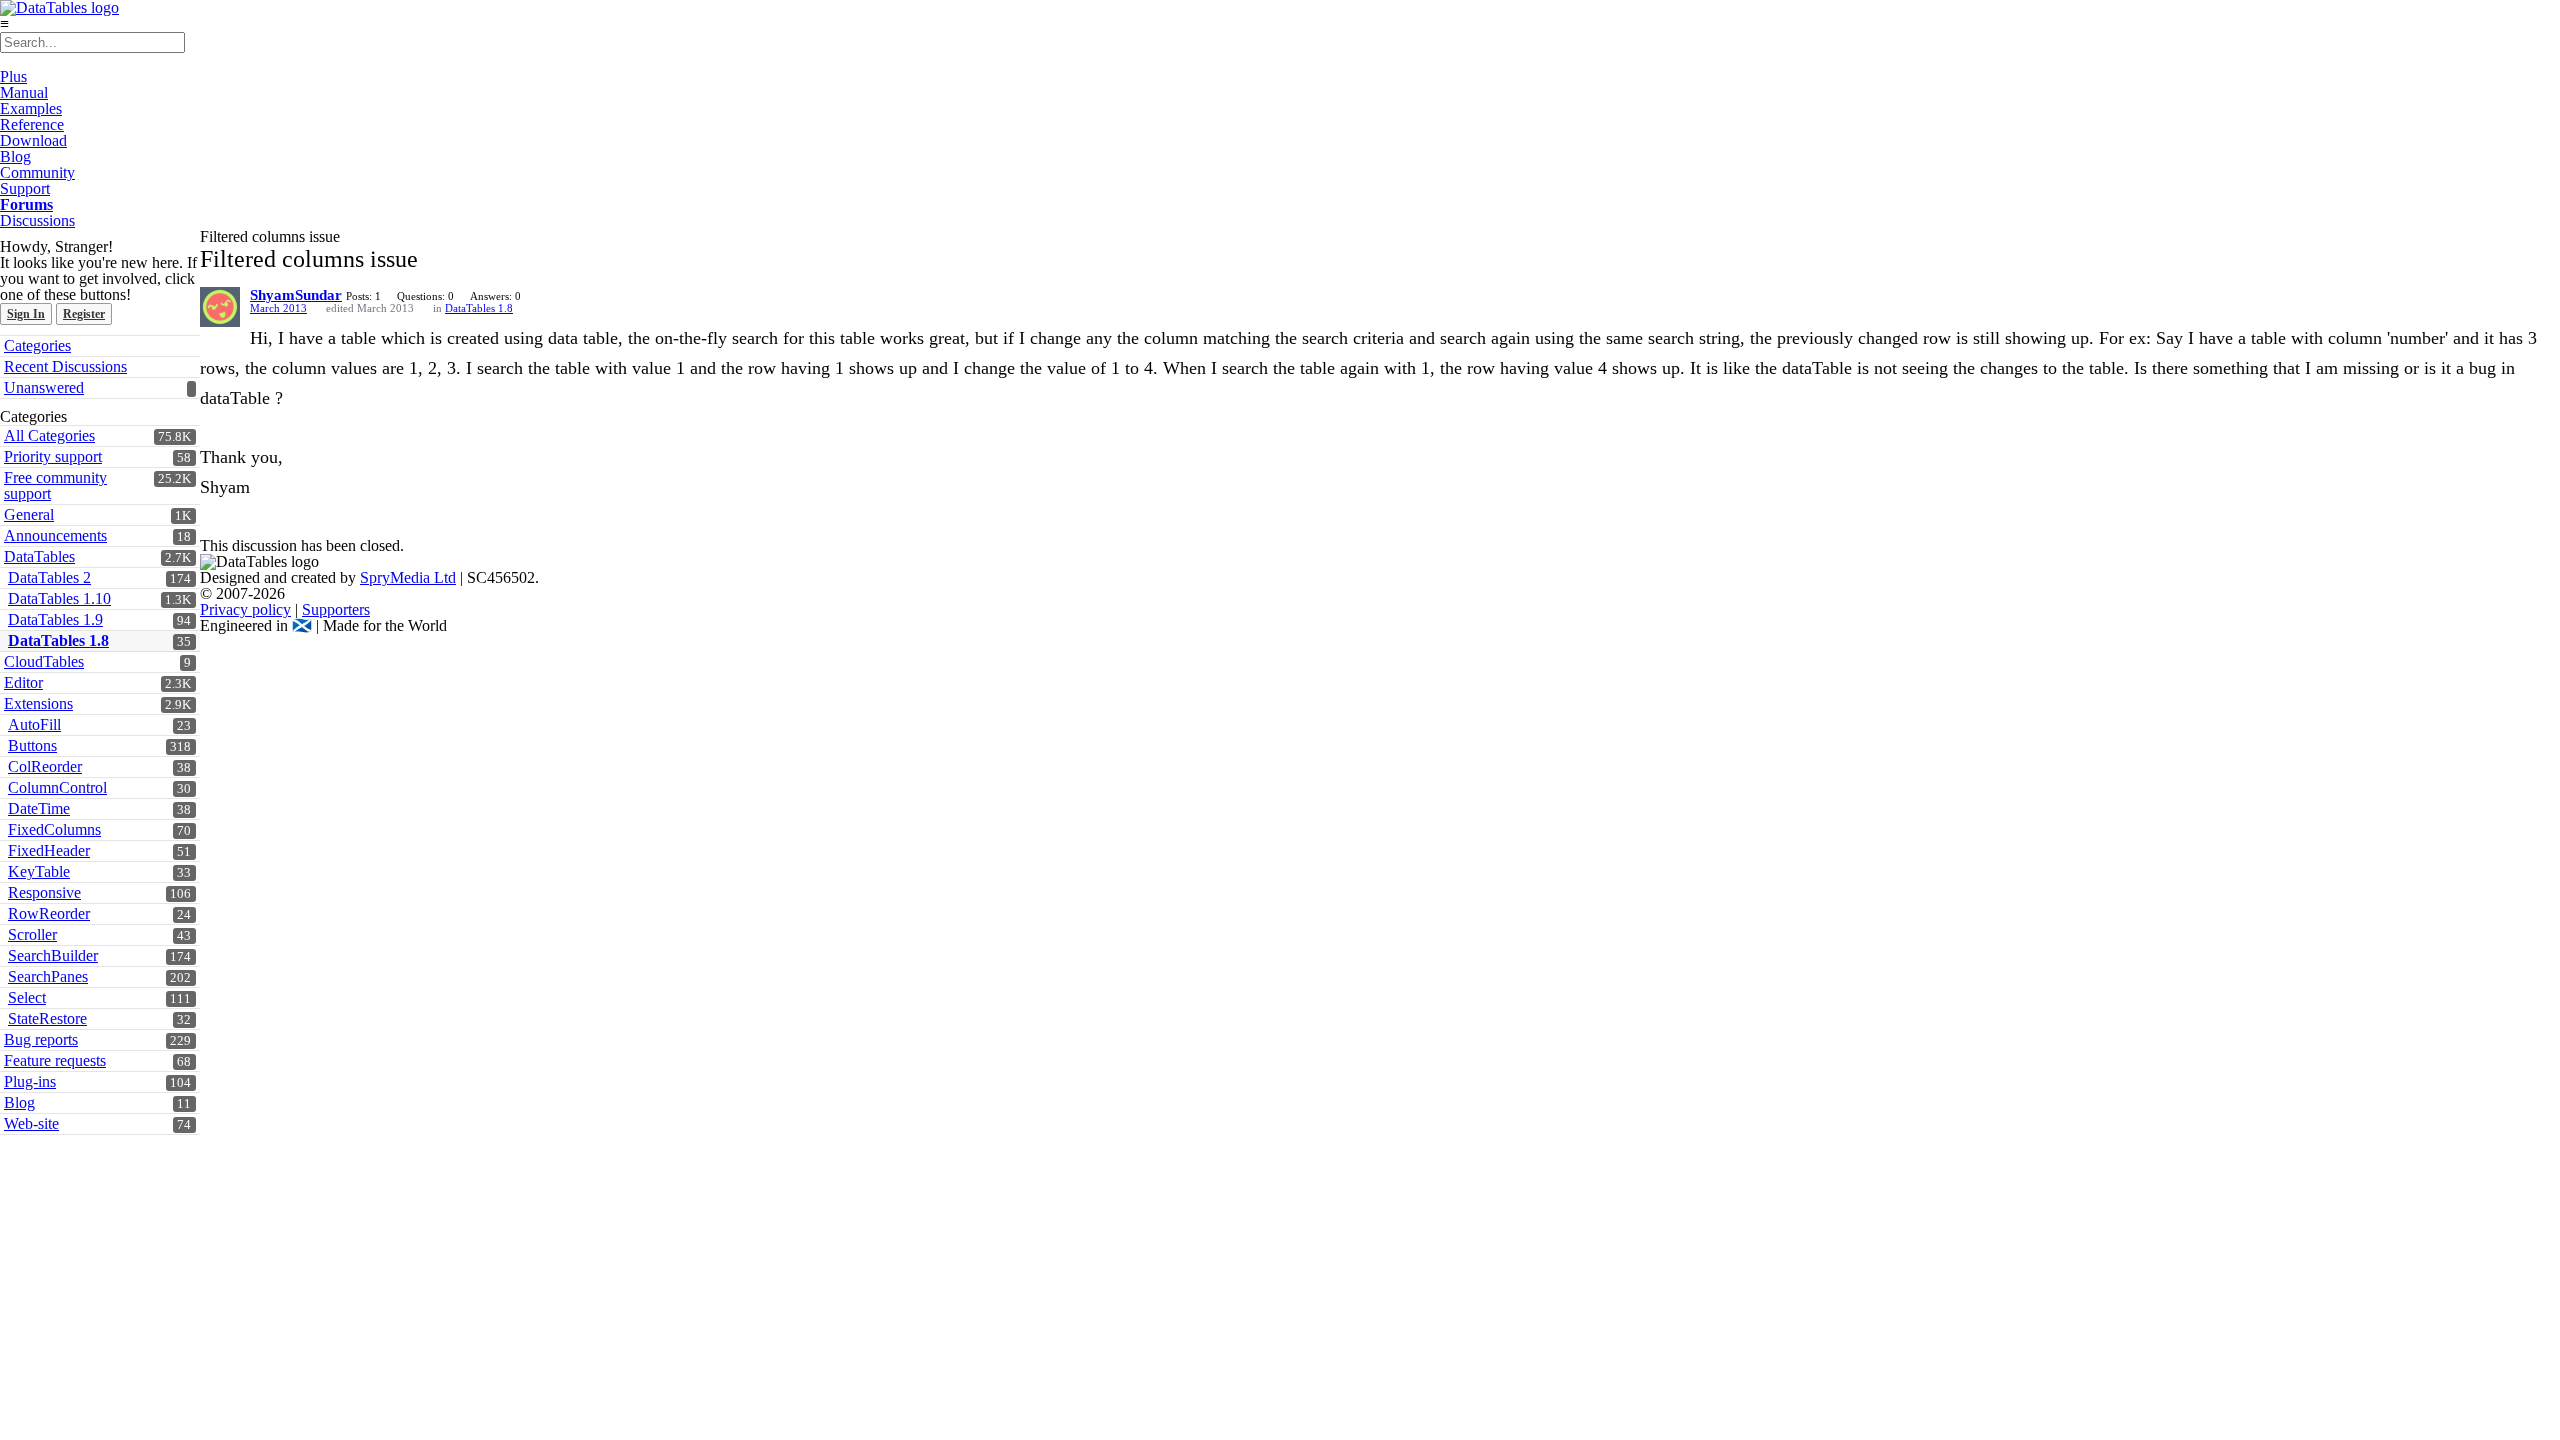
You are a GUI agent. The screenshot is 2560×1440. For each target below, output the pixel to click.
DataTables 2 (49, 577)
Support (25, 188)
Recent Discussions (65, 366)
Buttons (32, 745)
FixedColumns (54, 829)
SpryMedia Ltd (408, 577)
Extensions (38, 703)
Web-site (31, 1123)
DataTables (39, 556)
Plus (13, 76)
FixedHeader (49, 850)
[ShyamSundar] (220, 307)
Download (33, 140)
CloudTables (44, 661)
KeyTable (39, 871)
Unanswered (44, 387)
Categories (37, 345)
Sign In (26, 314)
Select (27, 997)
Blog (15, 156)
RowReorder (49, 913)
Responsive (44, 892)
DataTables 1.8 (58, 640)
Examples (31, 108)
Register (84, 314)
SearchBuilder (53, 955)
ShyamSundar (296, 295)
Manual (24, 92)
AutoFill (34, 724)
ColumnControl (57, 787)
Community (37, 172)
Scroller (32, 934)
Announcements (55, 535)
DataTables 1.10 (59, 598)
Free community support (55, 485)
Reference (32, 124)
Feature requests (55, 1060)
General (29, 514)
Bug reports (41, 1039)
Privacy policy (245, 609)
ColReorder (45, 766)
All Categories (49, 435)
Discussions (37, 220)
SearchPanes (48, 976)
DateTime (39, 808)
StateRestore (47, 1018)
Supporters (336, 609)
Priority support (53, 456)
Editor (23, 682)
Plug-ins (30, 1081)
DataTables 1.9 (55, 619)
